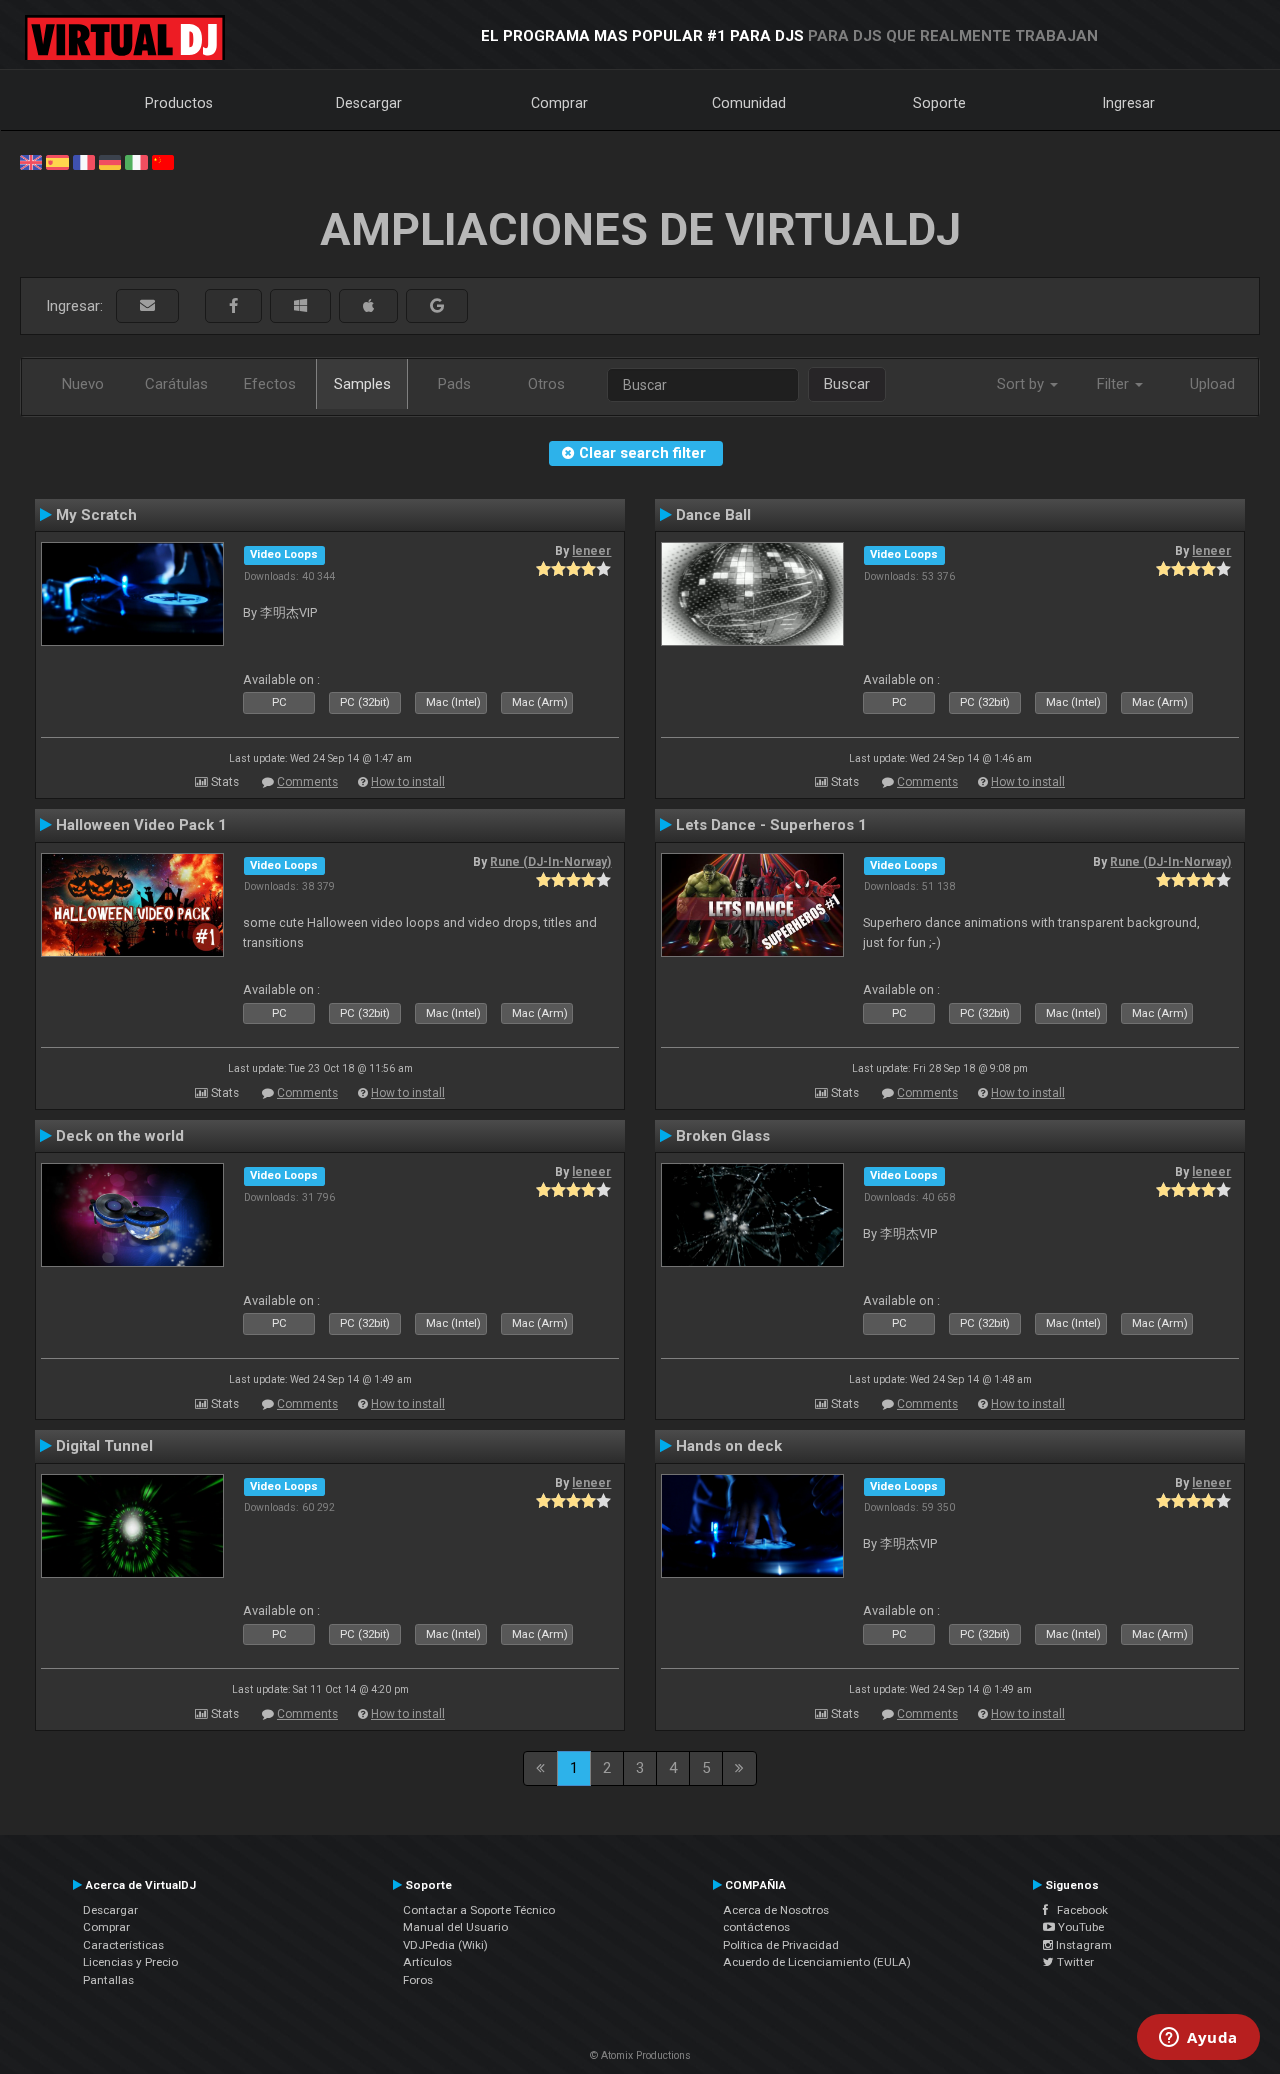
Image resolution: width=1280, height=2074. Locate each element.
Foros (418, 1980)
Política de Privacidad (781, 1945)
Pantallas (108, 1980)
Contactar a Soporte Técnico (479, 1910)
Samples (362, 384)
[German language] (110, 161)
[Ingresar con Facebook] (233, 306)
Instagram (1082, 1945)
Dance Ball (713, 515)
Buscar (847, 384)
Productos (179, 103)
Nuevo (83, 384)
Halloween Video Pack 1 (141, 825)
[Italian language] (136, 161)
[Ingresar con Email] (147, 306)
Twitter (1074, 1962)
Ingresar (1129, 103)
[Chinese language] (163, 161)
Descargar (369, 103)
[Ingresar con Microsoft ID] (300, 306)
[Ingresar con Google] (437, 306)
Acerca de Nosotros (776, 1910)
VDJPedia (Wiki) (445, 1945)
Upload (1212, 384)
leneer (591, 551)
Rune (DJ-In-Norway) (550, 862)
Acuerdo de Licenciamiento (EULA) (817, 1962)
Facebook (1078, 1910)
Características (123, 1945)
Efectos (270, 384)
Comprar (559, 103)
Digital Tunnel (104, 1446)
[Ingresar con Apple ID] (368, 306)
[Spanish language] (57, 161)
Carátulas (176, 384)
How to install (408, 782)
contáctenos (756, 1927)
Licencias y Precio (130, 1962)
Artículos (427, 1962)
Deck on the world (120, 1136)
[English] (31, 161)
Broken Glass (723, 1136)
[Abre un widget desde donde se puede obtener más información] (1198, 2039)
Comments (307, 782)
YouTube (1079, 1927)
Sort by (1022, 384)
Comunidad (749, 103)
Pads (454, 384)
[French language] (84, 161)
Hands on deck (729, 1446)
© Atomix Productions (640, 2055)
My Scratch (96, 515)
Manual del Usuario (455, 1927)
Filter (1115, 384)
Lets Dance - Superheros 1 (771, 825)
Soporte (939, 103)
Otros (546, 384)
